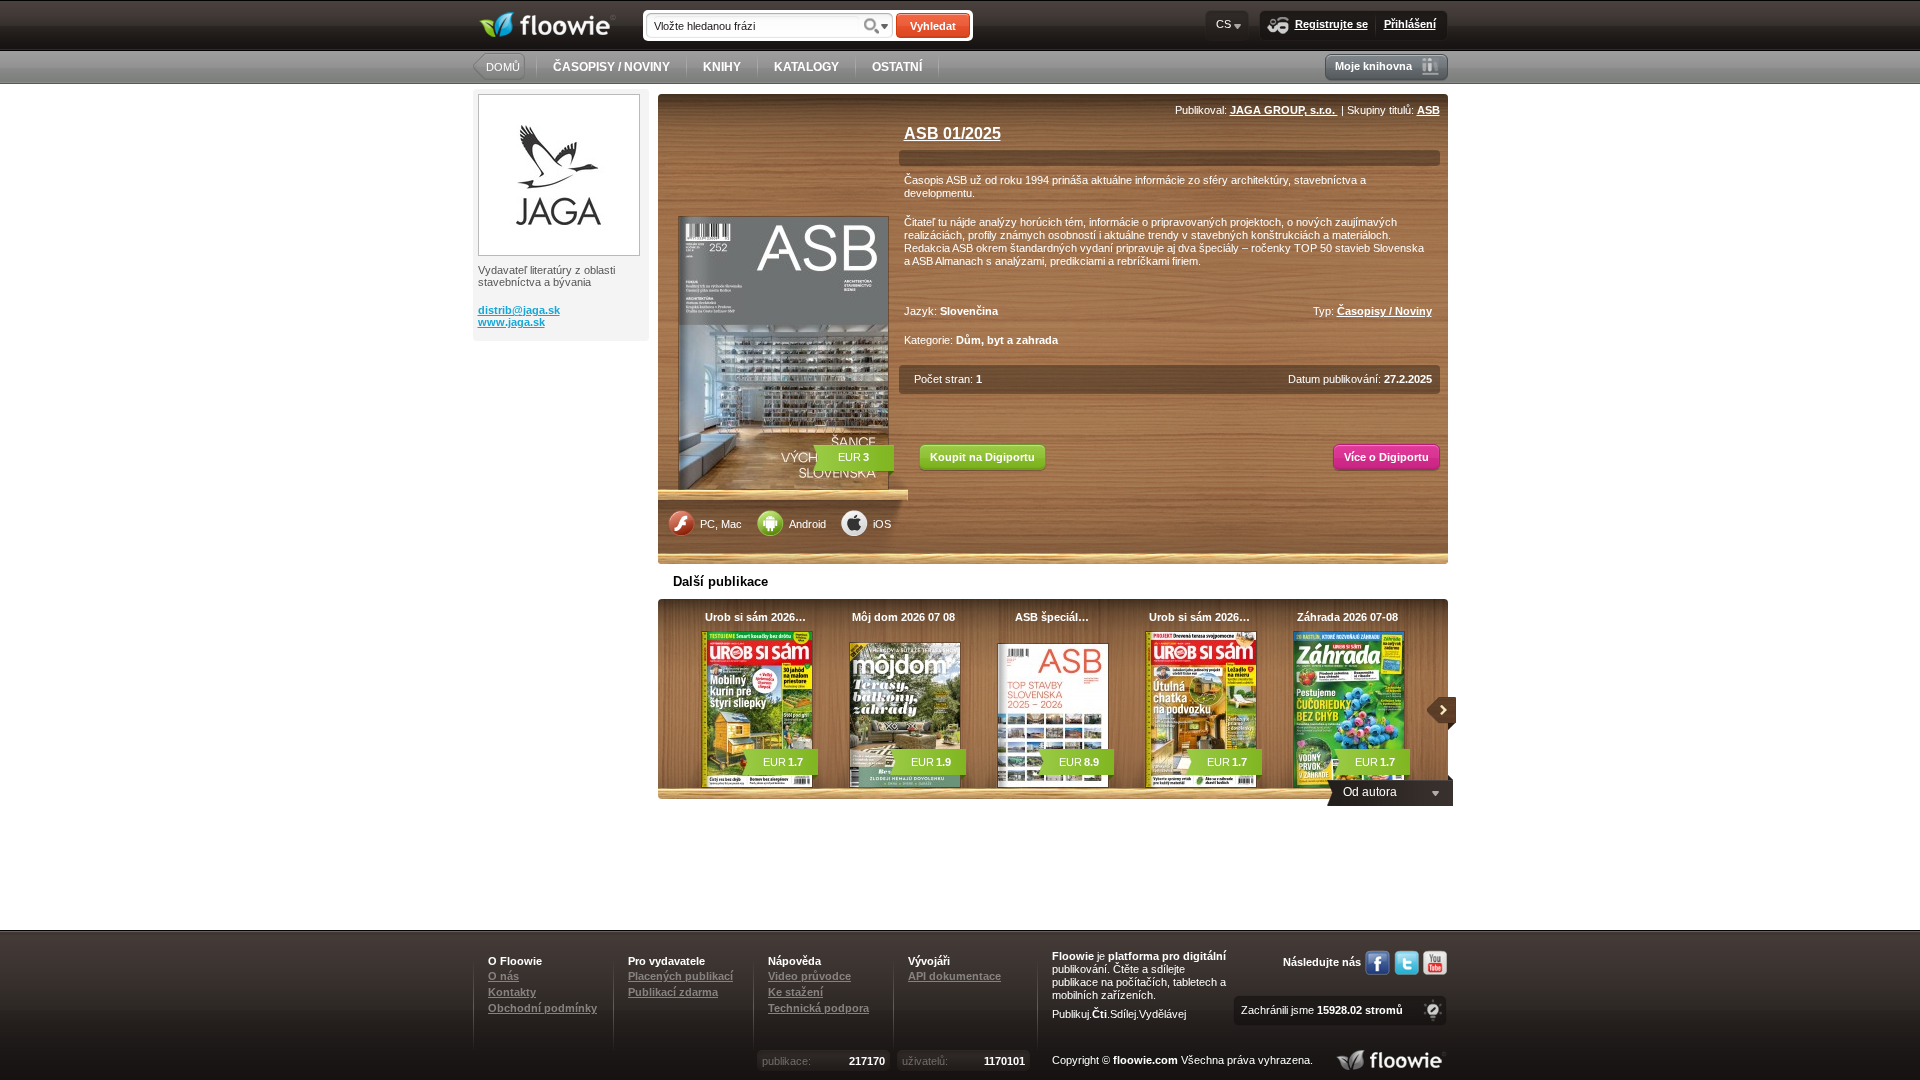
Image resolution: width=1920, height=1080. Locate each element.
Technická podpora (818, 1008)
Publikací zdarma (673, 992)
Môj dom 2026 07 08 (903, 617)
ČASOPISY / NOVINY (611, 67)
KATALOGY (806, 67)
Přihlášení (1410, 24)
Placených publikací (680, 976)
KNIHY (722, 67)
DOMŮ (503, 67)
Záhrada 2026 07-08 (1347, 617)
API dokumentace (954, 976)
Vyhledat (933, 26)
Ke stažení (795, 992)
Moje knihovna (1373, 66)
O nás (503, 976)
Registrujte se (1331, 24)
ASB (1428, 110)
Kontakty (512, 992)
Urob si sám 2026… (755, 617)
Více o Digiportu (1386, 457)
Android (807, 524)
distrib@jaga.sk (519, 310)
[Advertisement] (563, 421)
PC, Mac (721, 524)
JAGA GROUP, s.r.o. (1284, 110)
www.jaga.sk (511, 322)
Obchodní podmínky (542, 1008)
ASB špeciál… (1052, 617)
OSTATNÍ (897, 67)
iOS (882, 524)
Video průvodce (809, 976)
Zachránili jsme (1322, 1010)
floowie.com (1145, 1060)
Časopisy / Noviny (1384, 311)
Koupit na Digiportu (982, 457)
